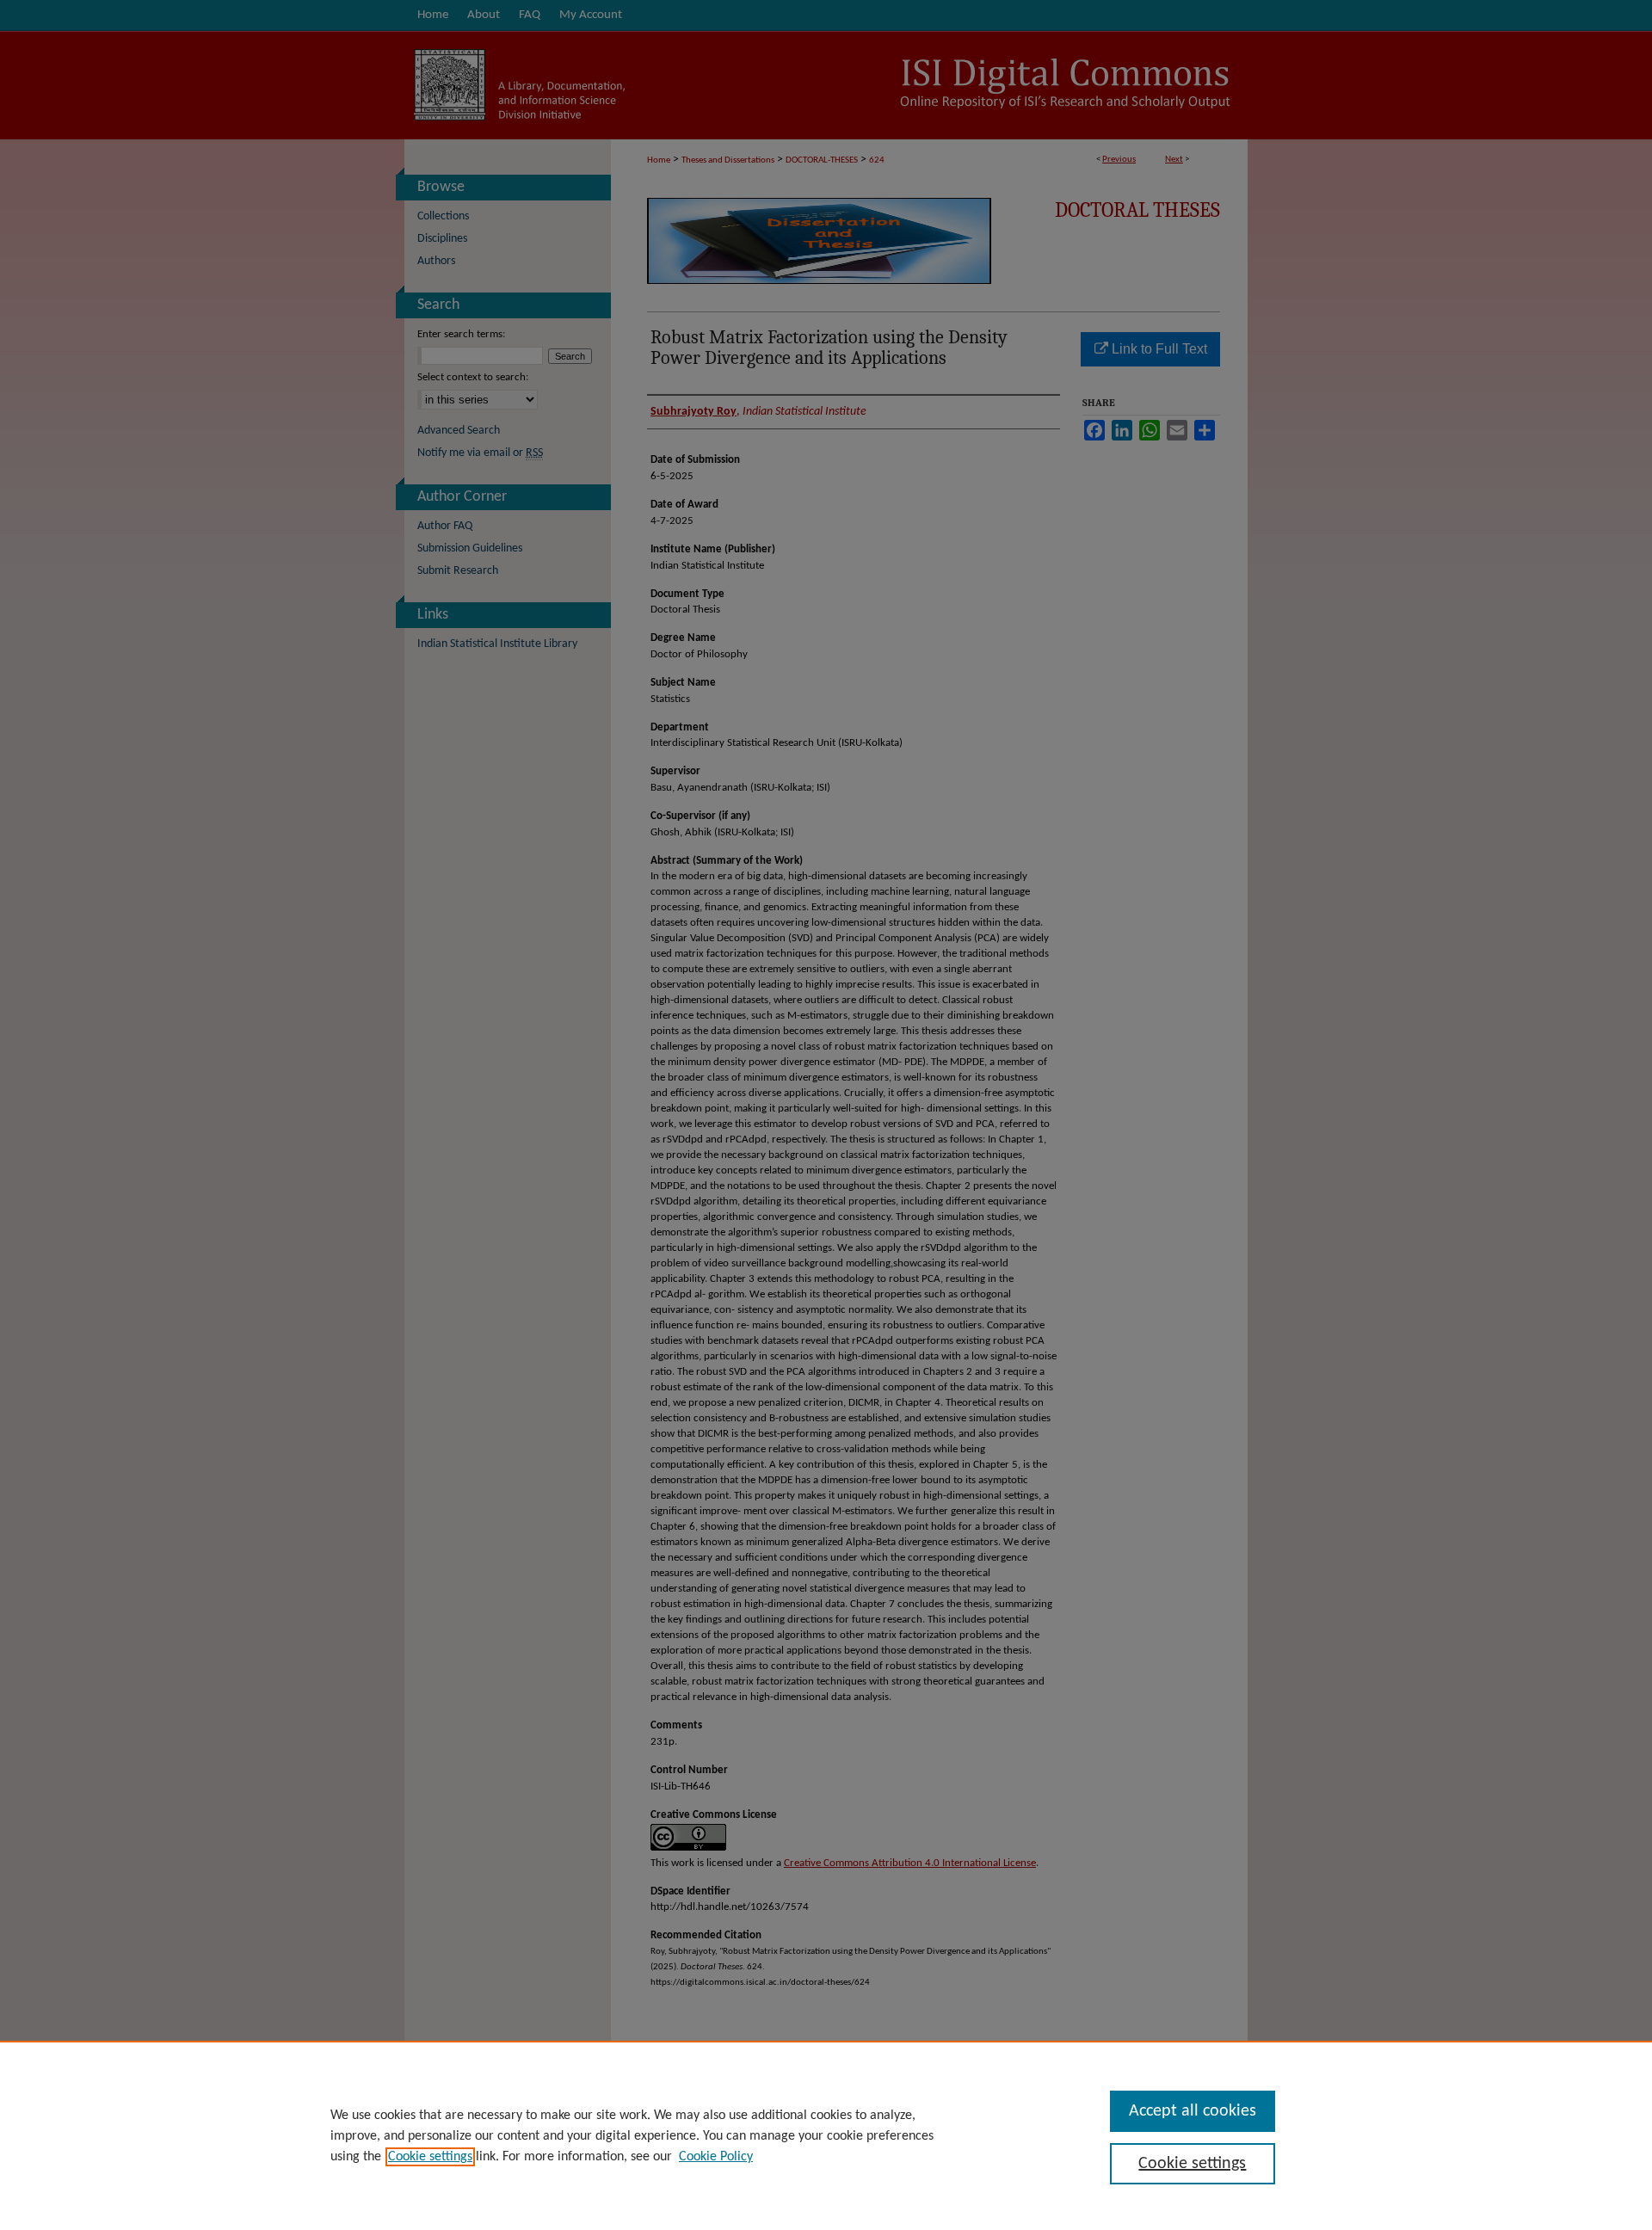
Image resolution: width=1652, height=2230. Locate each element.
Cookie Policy (716, 2157)
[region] (826, 2135)
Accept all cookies (1193, 2111)
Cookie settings (430, 2157)
